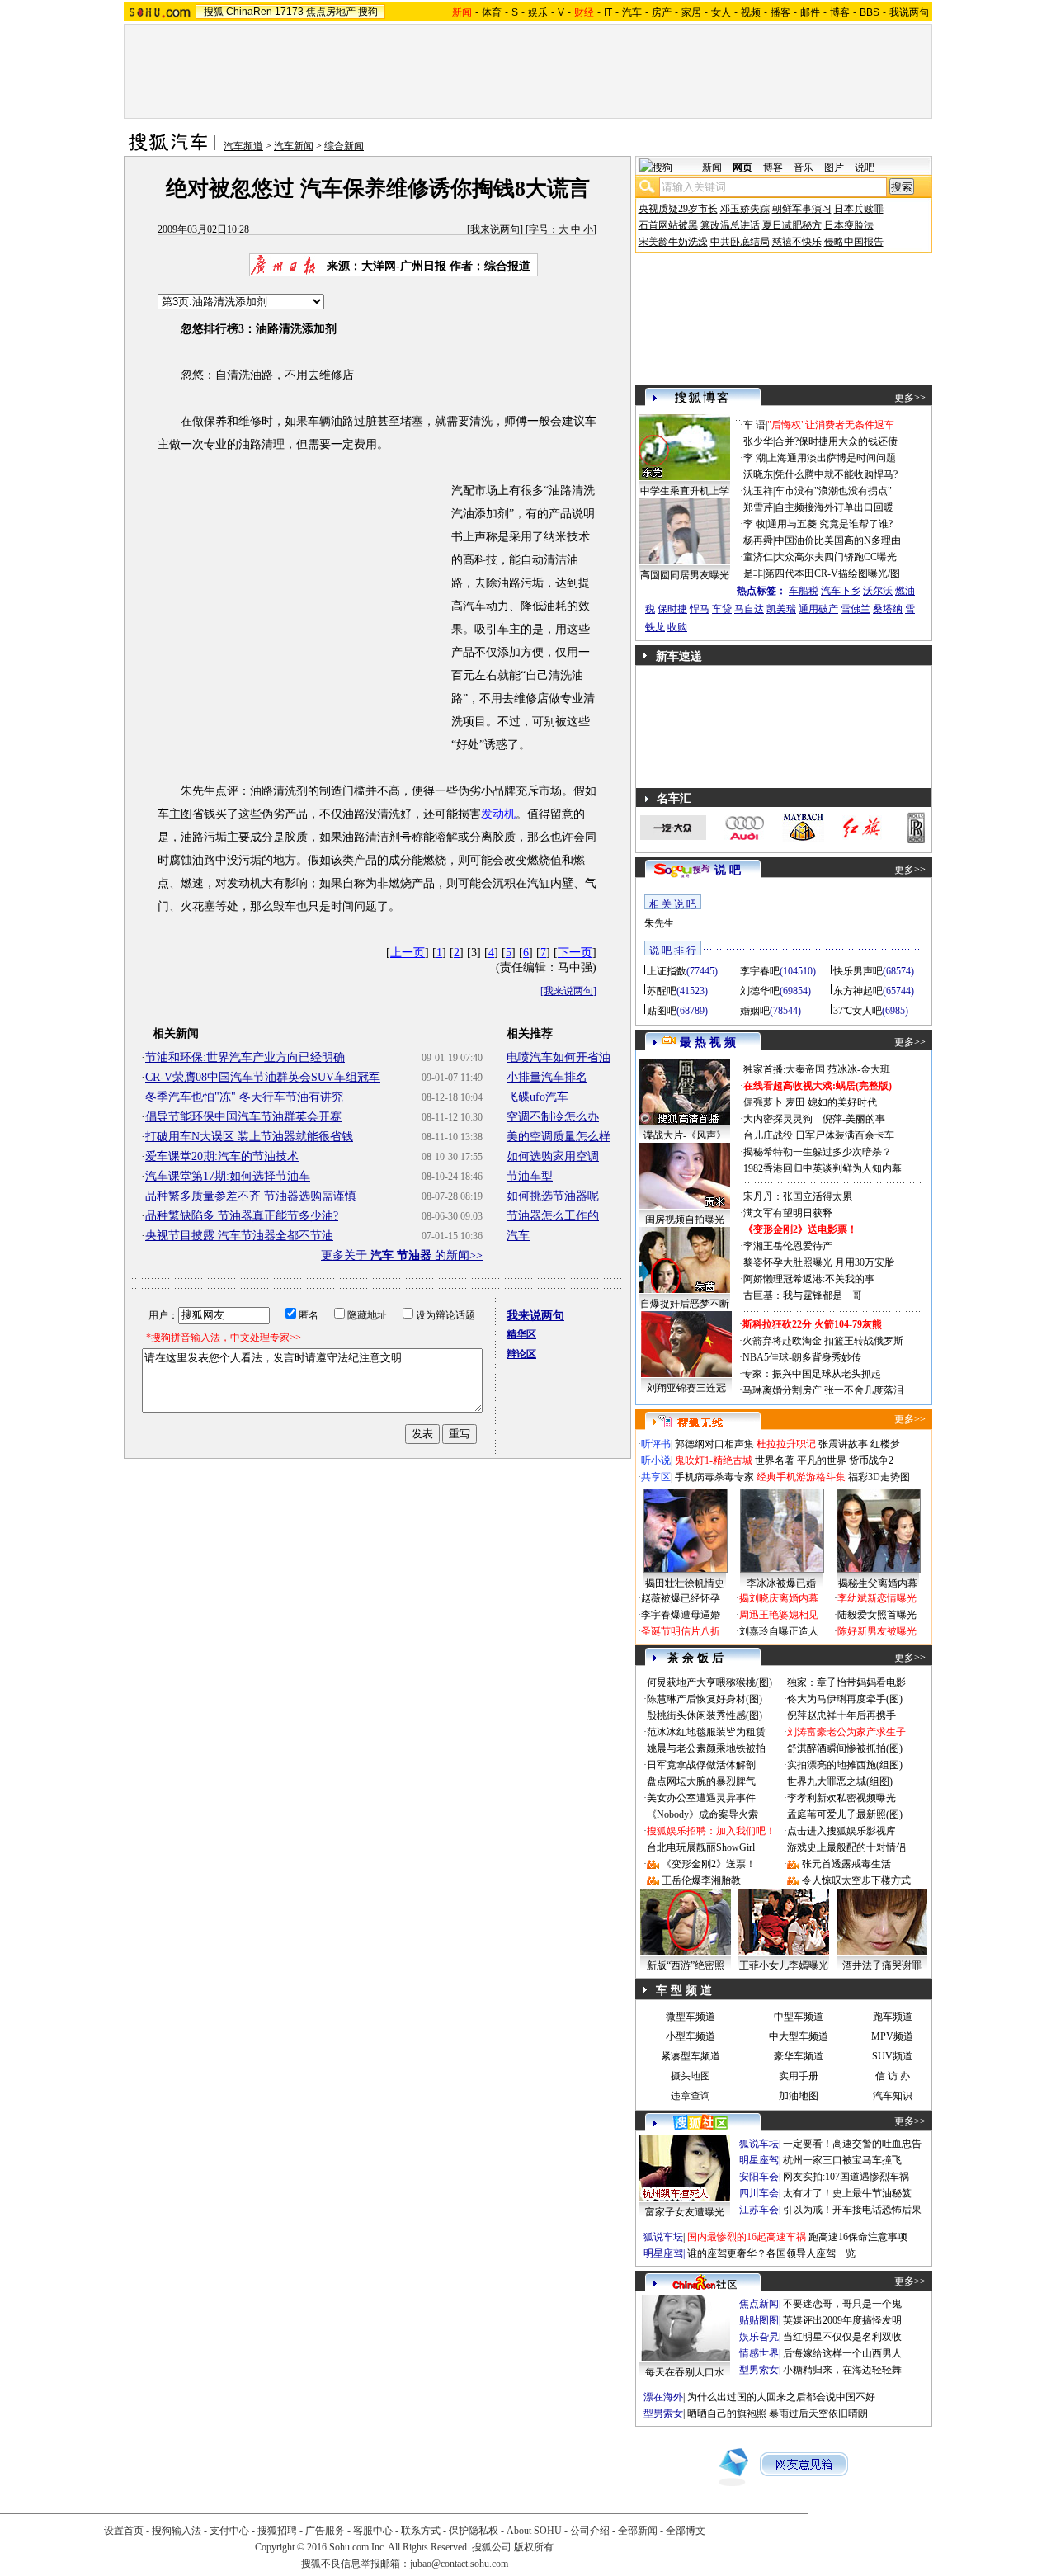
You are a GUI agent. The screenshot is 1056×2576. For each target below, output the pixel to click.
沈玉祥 (758, 491)
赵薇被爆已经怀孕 (681, 1598)
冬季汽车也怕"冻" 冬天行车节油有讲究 (244, 1097)
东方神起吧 (858, 991)
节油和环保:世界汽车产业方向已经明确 (245, 1057)
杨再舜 (758, 540)
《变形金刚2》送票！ (709, 1864)
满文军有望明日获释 (788, 1213)
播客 (780, 12)
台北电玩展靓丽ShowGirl (701, 1847)
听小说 (656, 1460)
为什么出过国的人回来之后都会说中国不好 (781, 2397)
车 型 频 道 (684, 1991)
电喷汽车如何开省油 (559, 1057)
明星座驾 (759, 2160)
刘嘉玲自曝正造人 (779, 1631)
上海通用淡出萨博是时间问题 (832, 458)
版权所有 (534, 2547)
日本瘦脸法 (849, 225)
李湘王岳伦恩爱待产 (788, 1246)
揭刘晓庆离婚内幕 (779, 1598)
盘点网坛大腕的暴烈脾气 (701, 1781)
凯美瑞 (781, 609)
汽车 (632, 12)
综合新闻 (344, 146)
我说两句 (909, 12)
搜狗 (368, 12)
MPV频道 (892, 2036)
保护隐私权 (474, 2531)
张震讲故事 (843, 1444)
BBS (870, 12)
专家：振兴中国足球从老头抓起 (812, 1374)
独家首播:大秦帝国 (784, 1069)
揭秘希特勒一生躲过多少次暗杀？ (818, 1152)
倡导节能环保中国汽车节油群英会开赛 (243, 1117)
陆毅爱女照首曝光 (877, 1615)
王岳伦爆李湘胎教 (701, 1880)
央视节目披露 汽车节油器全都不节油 (239, 1236)
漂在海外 (663, 2397)
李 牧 (754, 524)
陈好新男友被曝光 (877, 1631)
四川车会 (759, 2193)
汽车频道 (243, 146)
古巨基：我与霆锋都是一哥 (803, 1295)
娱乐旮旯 (759, 2337)
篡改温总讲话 (730, 225)
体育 (492, 12)
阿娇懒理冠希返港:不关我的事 (809, 1279)
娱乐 (538, 12)
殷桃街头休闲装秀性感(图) (705, 1715)
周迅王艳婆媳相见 (779, 1615)
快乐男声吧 (858, 971)
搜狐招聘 (277, 2531)
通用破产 (818, 609)
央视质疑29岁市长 (678, 209)
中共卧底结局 (740, 242)
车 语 (754, 425)
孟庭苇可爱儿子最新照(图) (845, 1814)
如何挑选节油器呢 (553, 1196)
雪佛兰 (856, 609)
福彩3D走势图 (879, 1477)
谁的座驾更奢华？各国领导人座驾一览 (771, 2253)
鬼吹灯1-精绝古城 (714, 1460)
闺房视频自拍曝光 (685, 1220)
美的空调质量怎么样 (559, 1137)
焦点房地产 (331, 12)
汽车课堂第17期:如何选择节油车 (228, 1176)
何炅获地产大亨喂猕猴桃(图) (709, 1682)
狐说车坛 (759, 2144)
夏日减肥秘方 (792, 225)
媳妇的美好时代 (842, 1102)
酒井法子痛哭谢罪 (882, 1965)
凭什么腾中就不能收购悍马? (836, 474)
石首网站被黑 (668, 225)
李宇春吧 (760, 971)
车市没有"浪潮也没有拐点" (833, 491)
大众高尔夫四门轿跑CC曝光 (836, 557)
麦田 (795, 1102)
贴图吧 (662, 1011)
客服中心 (373, 2531)
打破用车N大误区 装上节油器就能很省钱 (249, 1137)
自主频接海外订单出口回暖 (834, 507)
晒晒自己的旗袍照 (727, 2413)
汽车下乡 (841, 591)
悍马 (700, 609)
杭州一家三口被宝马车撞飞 (842, 2160)
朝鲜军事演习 (802, 209)
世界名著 (775, 1460)
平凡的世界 (822, 1460)
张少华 (758, 441)
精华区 (521, 1334)
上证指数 (667, 971)
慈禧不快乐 (797, 242)
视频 (751, 12)
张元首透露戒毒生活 (846, 1864)
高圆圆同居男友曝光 (685, 575)
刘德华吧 (760, 991)
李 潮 (754, 458)
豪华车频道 (799, 2056)
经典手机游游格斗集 (801, 1477)
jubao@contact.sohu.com (459, 2564)
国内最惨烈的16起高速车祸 (747, 2237)
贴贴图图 (759, 2320)
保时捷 (672, 609)
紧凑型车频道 (691, 2056)
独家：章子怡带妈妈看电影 (846, 1682)
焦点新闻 (759, 2304)
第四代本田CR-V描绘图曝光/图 (832, 573)
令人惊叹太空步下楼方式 (856, 1880)
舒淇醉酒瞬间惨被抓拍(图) (845, 1748)
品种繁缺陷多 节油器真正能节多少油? (242, 1216)
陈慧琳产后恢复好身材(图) (705, 1699)
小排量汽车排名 (547, 1077)
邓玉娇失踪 (745, 209)
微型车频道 (691, 2017)
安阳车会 (759, 2177)
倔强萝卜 (763, 1102)
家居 (691, 12)
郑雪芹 (758, 507)
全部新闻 (638, 2531)
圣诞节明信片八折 (681, 1631)
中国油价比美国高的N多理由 (838, 540)
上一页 (408, 953)
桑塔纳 (888, 609)
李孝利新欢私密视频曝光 (841, 1798)
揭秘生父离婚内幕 (878, 1583)
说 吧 (728, 870)
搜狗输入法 (177, 2531)
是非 (753, 573)
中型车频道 (799, 2017)
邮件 (810, 12)
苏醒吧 (662, 991)
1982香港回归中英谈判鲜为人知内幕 (823, 1168)
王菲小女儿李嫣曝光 (784, 1965)
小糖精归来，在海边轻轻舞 (842, 2370)
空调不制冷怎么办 (553, 1117)
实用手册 (799, 2076)
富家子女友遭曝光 (685, 2212)
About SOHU (534, 2531)
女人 (721, 12)
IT (608, 12)
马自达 (749, 609)
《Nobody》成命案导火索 (702, 1814)
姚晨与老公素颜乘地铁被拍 (706, 1748)
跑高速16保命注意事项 (858, 2237)
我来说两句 (495, 229)
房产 (662, 12)
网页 (742, 167)
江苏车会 (759, 2210)
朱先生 (659, 923)
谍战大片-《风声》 (685, 1135)
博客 (840, 12)
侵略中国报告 (854, 242)
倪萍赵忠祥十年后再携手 (841, 1715)
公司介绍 (590, 2531)
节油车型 (530, 1176)
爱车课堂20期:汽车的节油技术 (222, 1156)
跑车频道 (893, 2017)
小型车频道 (691, 2036)
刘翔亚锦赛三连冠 (686, 1388)
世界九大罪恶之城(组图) (840, 1781)
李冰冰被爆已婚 (781, 1583)
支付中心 (229, 2531)
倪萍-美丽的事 (854, 1119)
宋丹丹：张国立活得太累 (798, 1196)
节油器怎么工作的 (553, 1216)
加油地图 (799, 2096)
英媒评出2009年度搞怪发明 (842, 2320)
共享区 (656, 1477)
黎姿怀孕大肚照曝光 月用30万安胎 (819, 1262)
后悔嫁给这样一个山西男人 (842, 2353)
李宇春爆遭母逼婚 (681, 1615)
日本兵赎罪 (859, 209)
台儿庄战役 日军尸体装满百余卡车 (819, 1135)
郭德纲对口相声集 (714, 1444)
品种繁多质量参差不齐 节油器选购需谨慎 (251, 1196)
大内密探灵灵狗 (778, 1119)
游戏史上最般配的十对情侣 (846, 1847)
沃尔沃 (878, 591)
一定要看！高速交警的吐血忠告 (852, 2144)
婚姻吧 (755, 1011)
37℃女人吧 (858, 1011)
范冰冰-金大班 (859, 1069)
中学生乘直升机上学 (685, 491)
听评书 (656, 1444)
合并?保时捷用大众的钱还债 (836, 441)
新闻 (712, 167)
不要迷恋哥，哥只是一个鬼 (842, 2304)
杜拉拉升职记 (786, 1444)
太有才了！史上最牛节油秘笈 (847, 2193)
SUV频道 (892, 2056)
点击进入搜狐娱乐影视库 (841, 1831)
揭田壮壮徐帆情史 (685, 1583)
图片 (834, 167)
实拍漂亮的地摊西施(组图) (845, 1765)
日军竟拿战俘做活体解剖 (701, 1765)
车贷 (722, 609)
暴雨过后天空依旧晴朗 (818, 2413)
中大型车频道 (799, 2036)
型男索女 (759, 2370)
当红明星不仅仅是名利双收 (842, 2337)
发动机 (498, 814)
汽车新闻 (294, 146)
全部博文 (686, 2531)
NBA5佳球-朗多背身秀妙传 (802, 1357)
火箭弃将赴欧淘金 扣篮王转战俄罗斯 (823, 1341)
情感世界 (759, 2353)
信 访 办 (893, 2076)
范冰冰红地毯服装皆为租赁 (706, 1732)
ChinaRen (249, 12)
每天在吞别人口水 (685, 2372)
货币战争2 (871, 1460)
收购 (677, 627)
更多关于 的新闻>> (402, 1255)
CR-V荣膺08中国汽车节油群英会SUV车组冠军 (263, 1077)
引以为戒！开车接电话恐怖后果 (852, 2210)
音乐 (804, 167)
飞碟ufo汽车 (537, 1097)
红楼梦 (885, 1444)
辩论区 (521, 1354)
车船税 (804, 591)
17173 (289, 12)
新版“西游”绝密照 (686, 1965)
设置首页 (124, 2531)
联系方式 (421, 2531)
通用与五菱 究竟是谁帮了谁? (830, 524)
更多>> (910, 398)
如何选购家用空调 (553, 1156)
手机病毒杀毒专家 (714, 1477)
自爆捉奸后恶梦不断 (685, 1304)
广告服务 (325, 2531)
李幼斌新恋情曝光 (877, 1598)
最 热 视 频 (708, 1043)
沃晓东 (758, 474)
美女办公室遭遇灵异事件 (701, 1798)
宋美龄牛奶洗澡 (673, 242)
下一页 (575, 953)
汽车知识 (893, 2096)
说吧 (865, 167)
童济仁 (758, 557)
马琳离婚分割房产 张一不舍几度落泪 (823, 1390)
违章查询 (691, 2096)
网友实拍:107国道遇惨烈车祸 (846, 2177)
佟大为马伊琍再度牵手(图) (845, 1699)
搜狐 (214, 12)
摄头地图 (691, 2076)
